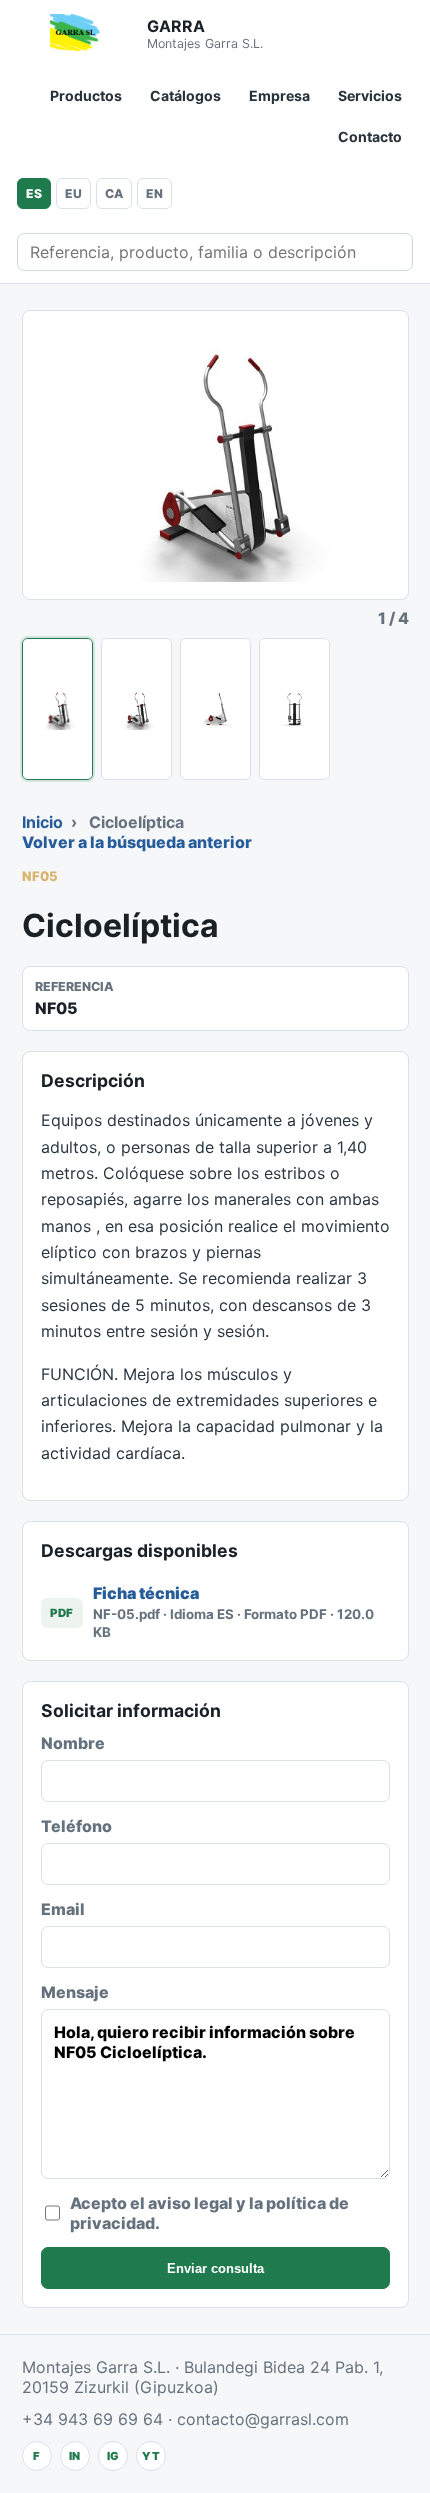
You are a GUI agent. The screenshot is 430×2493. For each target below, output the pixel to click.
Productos (86, 95)
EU (73, 193)
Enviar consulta (215, 2268)
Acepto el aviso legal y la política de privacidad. (209, 2213)
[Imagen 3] (215, 709)
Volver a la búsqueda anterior (137, 842)
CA (114, 193)
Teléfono (76, 1826)
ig (113, 2456)
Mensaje (75, 1992)
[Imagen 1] (57, 709)
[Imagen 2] (136, 709)
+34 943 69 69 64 (92, 2419)
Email (63, 1909)
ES (34, 193)
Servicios (370, 95)
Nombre (73, 1743)
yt (151, 2456)
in (74, 2456)
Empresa (279, 95)
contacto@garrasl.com (263, 2419)
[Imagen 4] (294, 709)
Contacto (370, 136)
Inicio (42, 822)
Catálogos (185, 95)
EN (154, 193)
